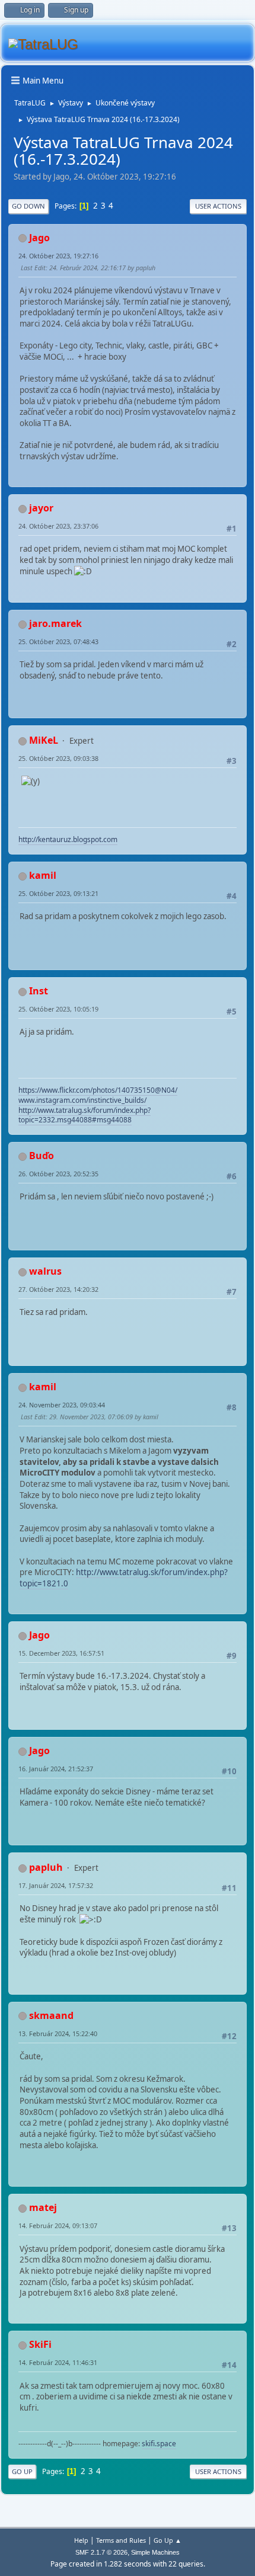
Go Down (28, 206)
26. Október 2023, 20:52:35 (58, 1174)
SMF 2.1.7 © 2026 (101, 2552)
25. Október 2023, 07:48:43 (58, 641)
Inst (39, 991)
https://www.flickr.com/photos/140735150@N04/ (98, 1090)
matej (43, 2207)
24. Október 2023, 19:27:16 (58, 256)
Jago (39, 238)
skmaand (51, 2015)
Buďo (42, 1156)
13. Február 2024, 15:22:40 (58, 2033)
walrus (45, 1271)
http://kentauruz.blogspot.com (68, 839)
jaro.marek (55, 623)
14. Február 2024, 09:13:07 (58, 2225)
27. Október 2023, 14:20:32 (58, 1289)
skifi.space (159, 2444)
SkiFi (40, 2344)
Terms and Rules (121, 2540)
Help (81, 2540)
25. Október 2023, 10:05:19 (58, 1009)
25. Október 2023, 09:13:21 (58, 893)
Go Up (22, 2471)
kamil (43, 875)
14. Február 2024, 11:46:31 (58, 2362)
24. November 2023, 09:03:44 (62, 1405)
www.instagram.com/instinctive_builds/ (82, 1100)
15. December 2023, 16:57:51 (61, 1653)
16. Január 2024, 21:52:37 (56, 1769)
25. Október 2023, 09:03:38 (58, 758)
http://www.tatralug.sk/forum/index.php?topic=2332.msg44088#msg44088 (85, 1115)
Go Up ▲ (168, 2540)
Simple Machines (155, 2552)
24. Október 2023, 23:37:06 (58, 526)
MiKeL (44, 740)
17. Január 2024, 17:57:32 (56, 1885)
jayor (41, 508)
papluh (46, 1867)
